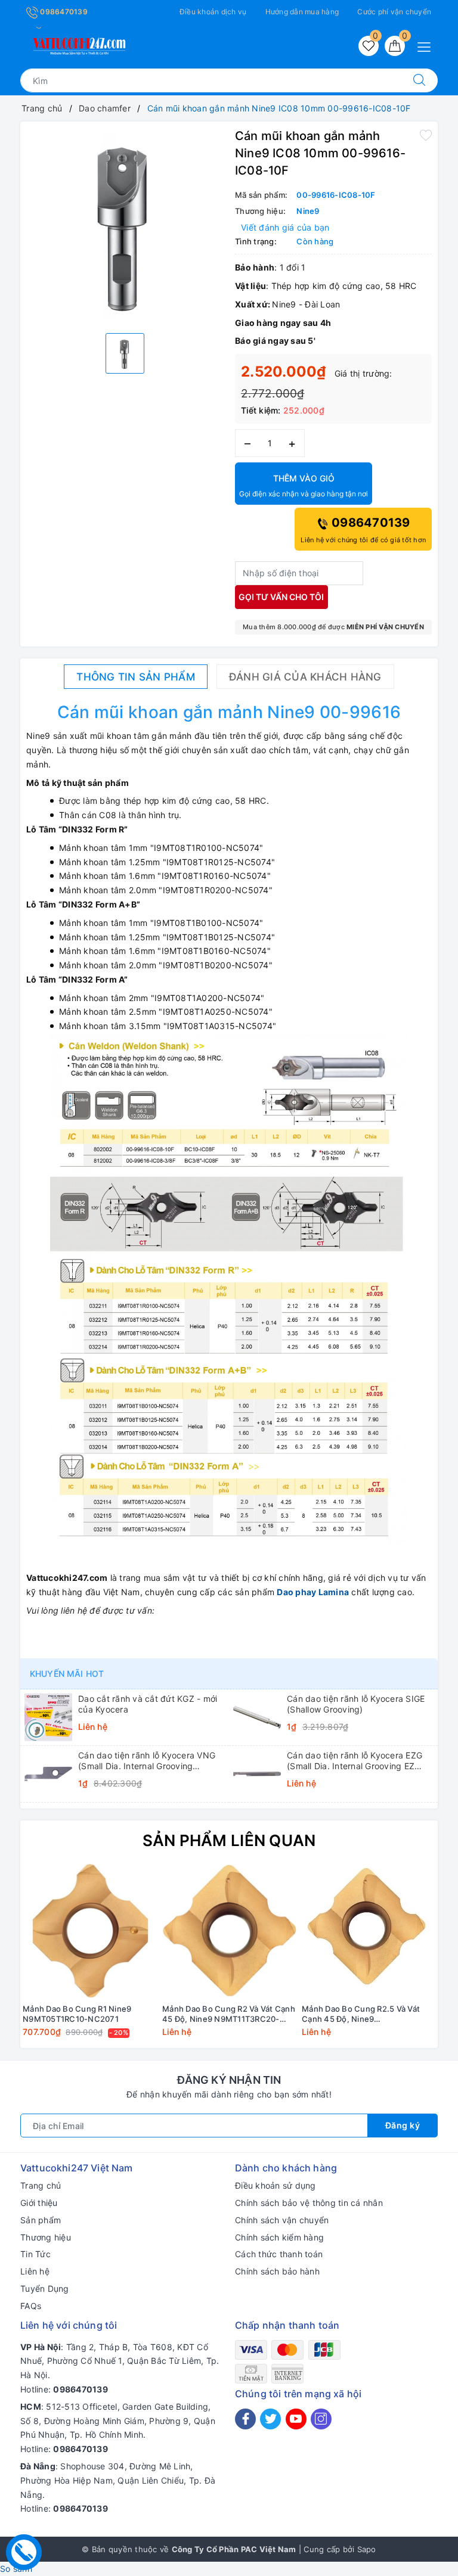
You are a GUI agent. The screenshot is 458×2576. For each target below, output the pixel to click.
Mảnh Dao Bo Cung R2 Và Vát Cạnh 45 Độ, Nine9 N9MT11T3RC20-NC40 (229, 2014)
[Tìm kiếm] (419, 80)
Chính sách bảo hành (277, 2271)
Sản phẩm (41, 2220)
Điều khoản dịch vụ (213, 12)
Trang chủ (41, 2185)
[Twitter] (270, 2419)
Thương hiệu (46, 2237)
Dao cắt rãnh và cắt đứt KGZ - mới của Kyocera (148, 1704)
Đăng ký (403, 2125)
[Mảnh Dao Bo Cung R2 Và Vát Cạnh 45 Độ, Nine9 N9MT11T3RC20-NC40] (230, 1931)
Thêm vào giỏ (304, 486)
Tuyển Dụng (45, 2288)
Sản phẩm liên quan (229, 1840)
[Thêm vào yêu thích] (426, 135)
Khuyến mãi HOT (67, 1674)
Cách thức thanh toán (279, 2254)
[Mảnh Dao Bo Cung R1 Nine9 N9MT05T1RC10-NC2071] (90, 1931)
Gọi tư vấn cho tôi (281, 597)
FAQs (31, 2306)
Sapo (367, 2549)
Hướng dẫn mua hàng (302, 12)
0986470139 (63, 12)
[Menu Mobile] (427, 46)
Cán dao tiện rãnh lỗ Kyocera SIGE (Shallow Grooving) (356, 1704)
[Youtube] (296, 2419)
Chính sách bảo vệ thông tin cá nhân (309, 2203)
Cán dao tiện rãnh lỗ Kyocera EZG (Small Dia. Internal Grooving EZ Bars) (355, 1761)
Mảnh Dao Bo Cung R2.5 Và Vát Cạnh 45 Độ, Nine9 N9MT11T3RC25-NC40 (361, 2014)
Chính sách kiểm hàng (279, 2237)
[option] (125, 226)
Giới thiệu (39, 2203)
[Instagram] (321, 2419)
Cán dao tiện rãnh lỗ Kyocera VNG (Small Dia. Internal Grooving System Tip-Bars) (147, 1761)
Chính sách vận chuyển (282, 2220)
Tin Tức (35, 2254)
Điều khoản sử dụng (276, 2185)
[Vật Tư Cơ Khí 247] (78, 44)
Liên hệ (35, 2271)
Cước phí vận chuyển (394, 12)
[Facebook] (245, 2419)
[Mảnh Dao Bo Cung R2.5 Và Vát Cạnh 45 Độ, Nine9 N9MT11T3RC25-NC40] (369, 1931)
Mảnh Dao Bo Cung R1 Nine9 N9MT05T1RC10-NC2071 (77, 2014)
